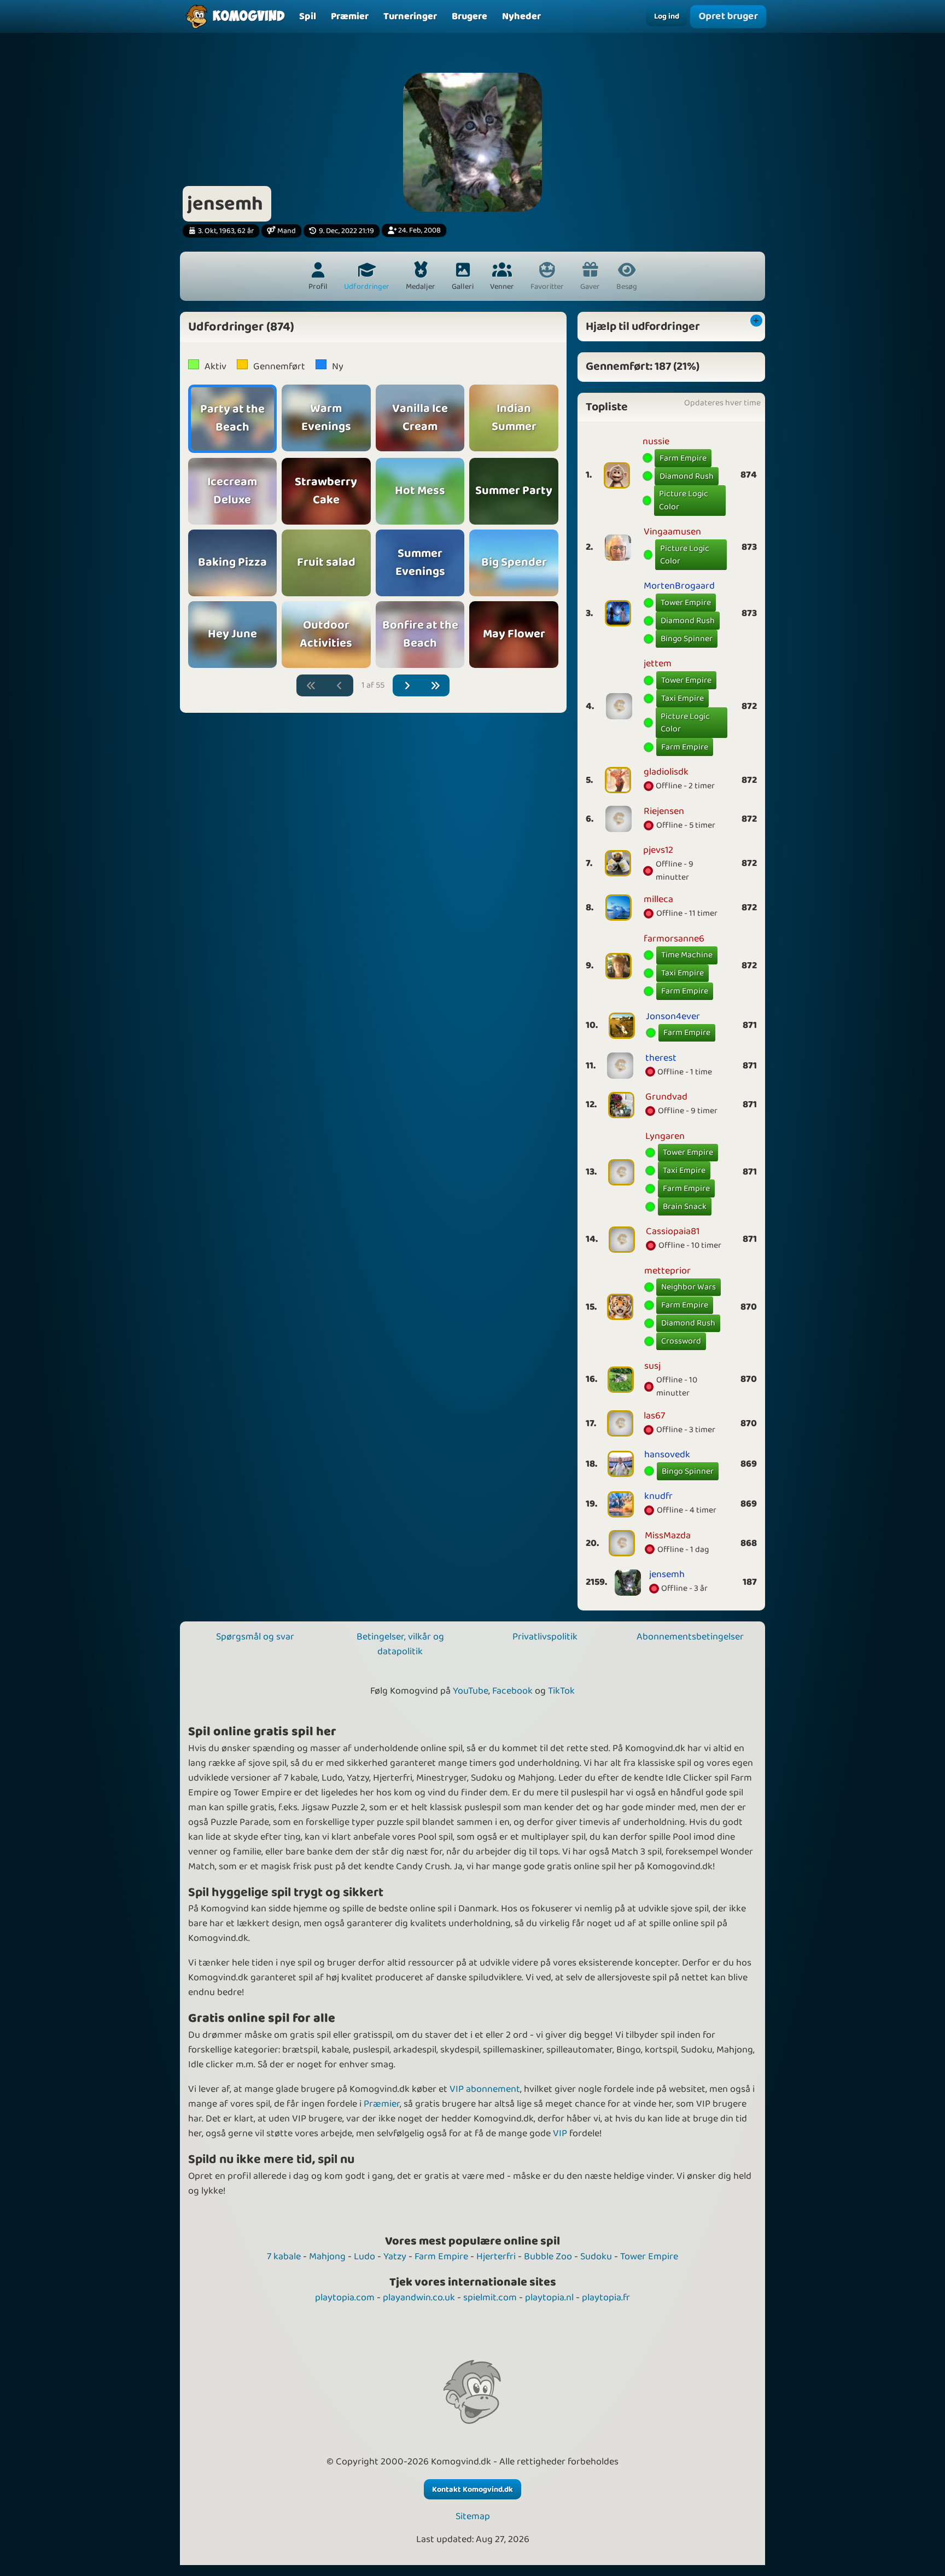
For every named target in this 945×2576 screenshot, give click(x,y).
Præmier (382, 2104)
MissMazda (668, 1536)
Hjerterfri (496, 2257)
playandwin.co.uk (419, 2298)
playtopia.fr (606, 2298)
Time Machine (687, 955)
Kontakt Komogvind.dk (472, 2490)
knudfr (658, 1496)
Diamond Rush (687, 476)
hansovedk (667, 1455)
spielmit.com (490, 2298)
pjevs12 (658, 850)
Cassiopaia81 (673, 1231)
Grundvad (666, 1097)
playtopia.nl (549, 2298)
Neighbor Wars (689, 1287)
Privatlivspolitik (545, 1637)
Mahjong (327, 2257)
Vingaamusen (672, 532)
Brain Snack (685, 1206)
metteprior (667, 1271)
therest (661, 1058)
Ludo (364, 2257)
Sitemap (473, 2517)
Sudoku (596, 2257)
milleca (658, 899)
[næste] (407, 686)
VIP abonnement (485, 2089)
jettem (658, 664)
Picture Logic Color (684, 500)
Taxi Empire (682, 698)
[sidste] (436, 686)
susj (652, 1366)
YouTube (471, 1691)
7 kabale (284, 2257)
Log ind (667, 16)
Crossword (681, 1341)
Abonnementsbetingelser (690, 1637)
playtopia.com (345, 2298)
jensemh (667, 1574)
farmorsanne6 (674, 939)
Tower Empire (686, 603)
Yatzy (395, 2257)
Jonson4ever (673, 1016)
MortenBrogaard (679, 586)
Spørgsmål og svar (255, 1637)
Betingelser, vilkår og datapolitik (400, 1644)
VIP (560, 2133)
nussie (656, 441)
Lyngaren (665, 1136)
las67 (654, 1416)
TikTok (561, 1691)
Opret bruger (728, 16)
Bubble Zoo (548, 2257)
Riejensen (664, 811)
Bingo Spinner (687, 639)
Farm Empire (683, 458)
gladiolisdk (666, 772)
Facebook (512, 1691)
